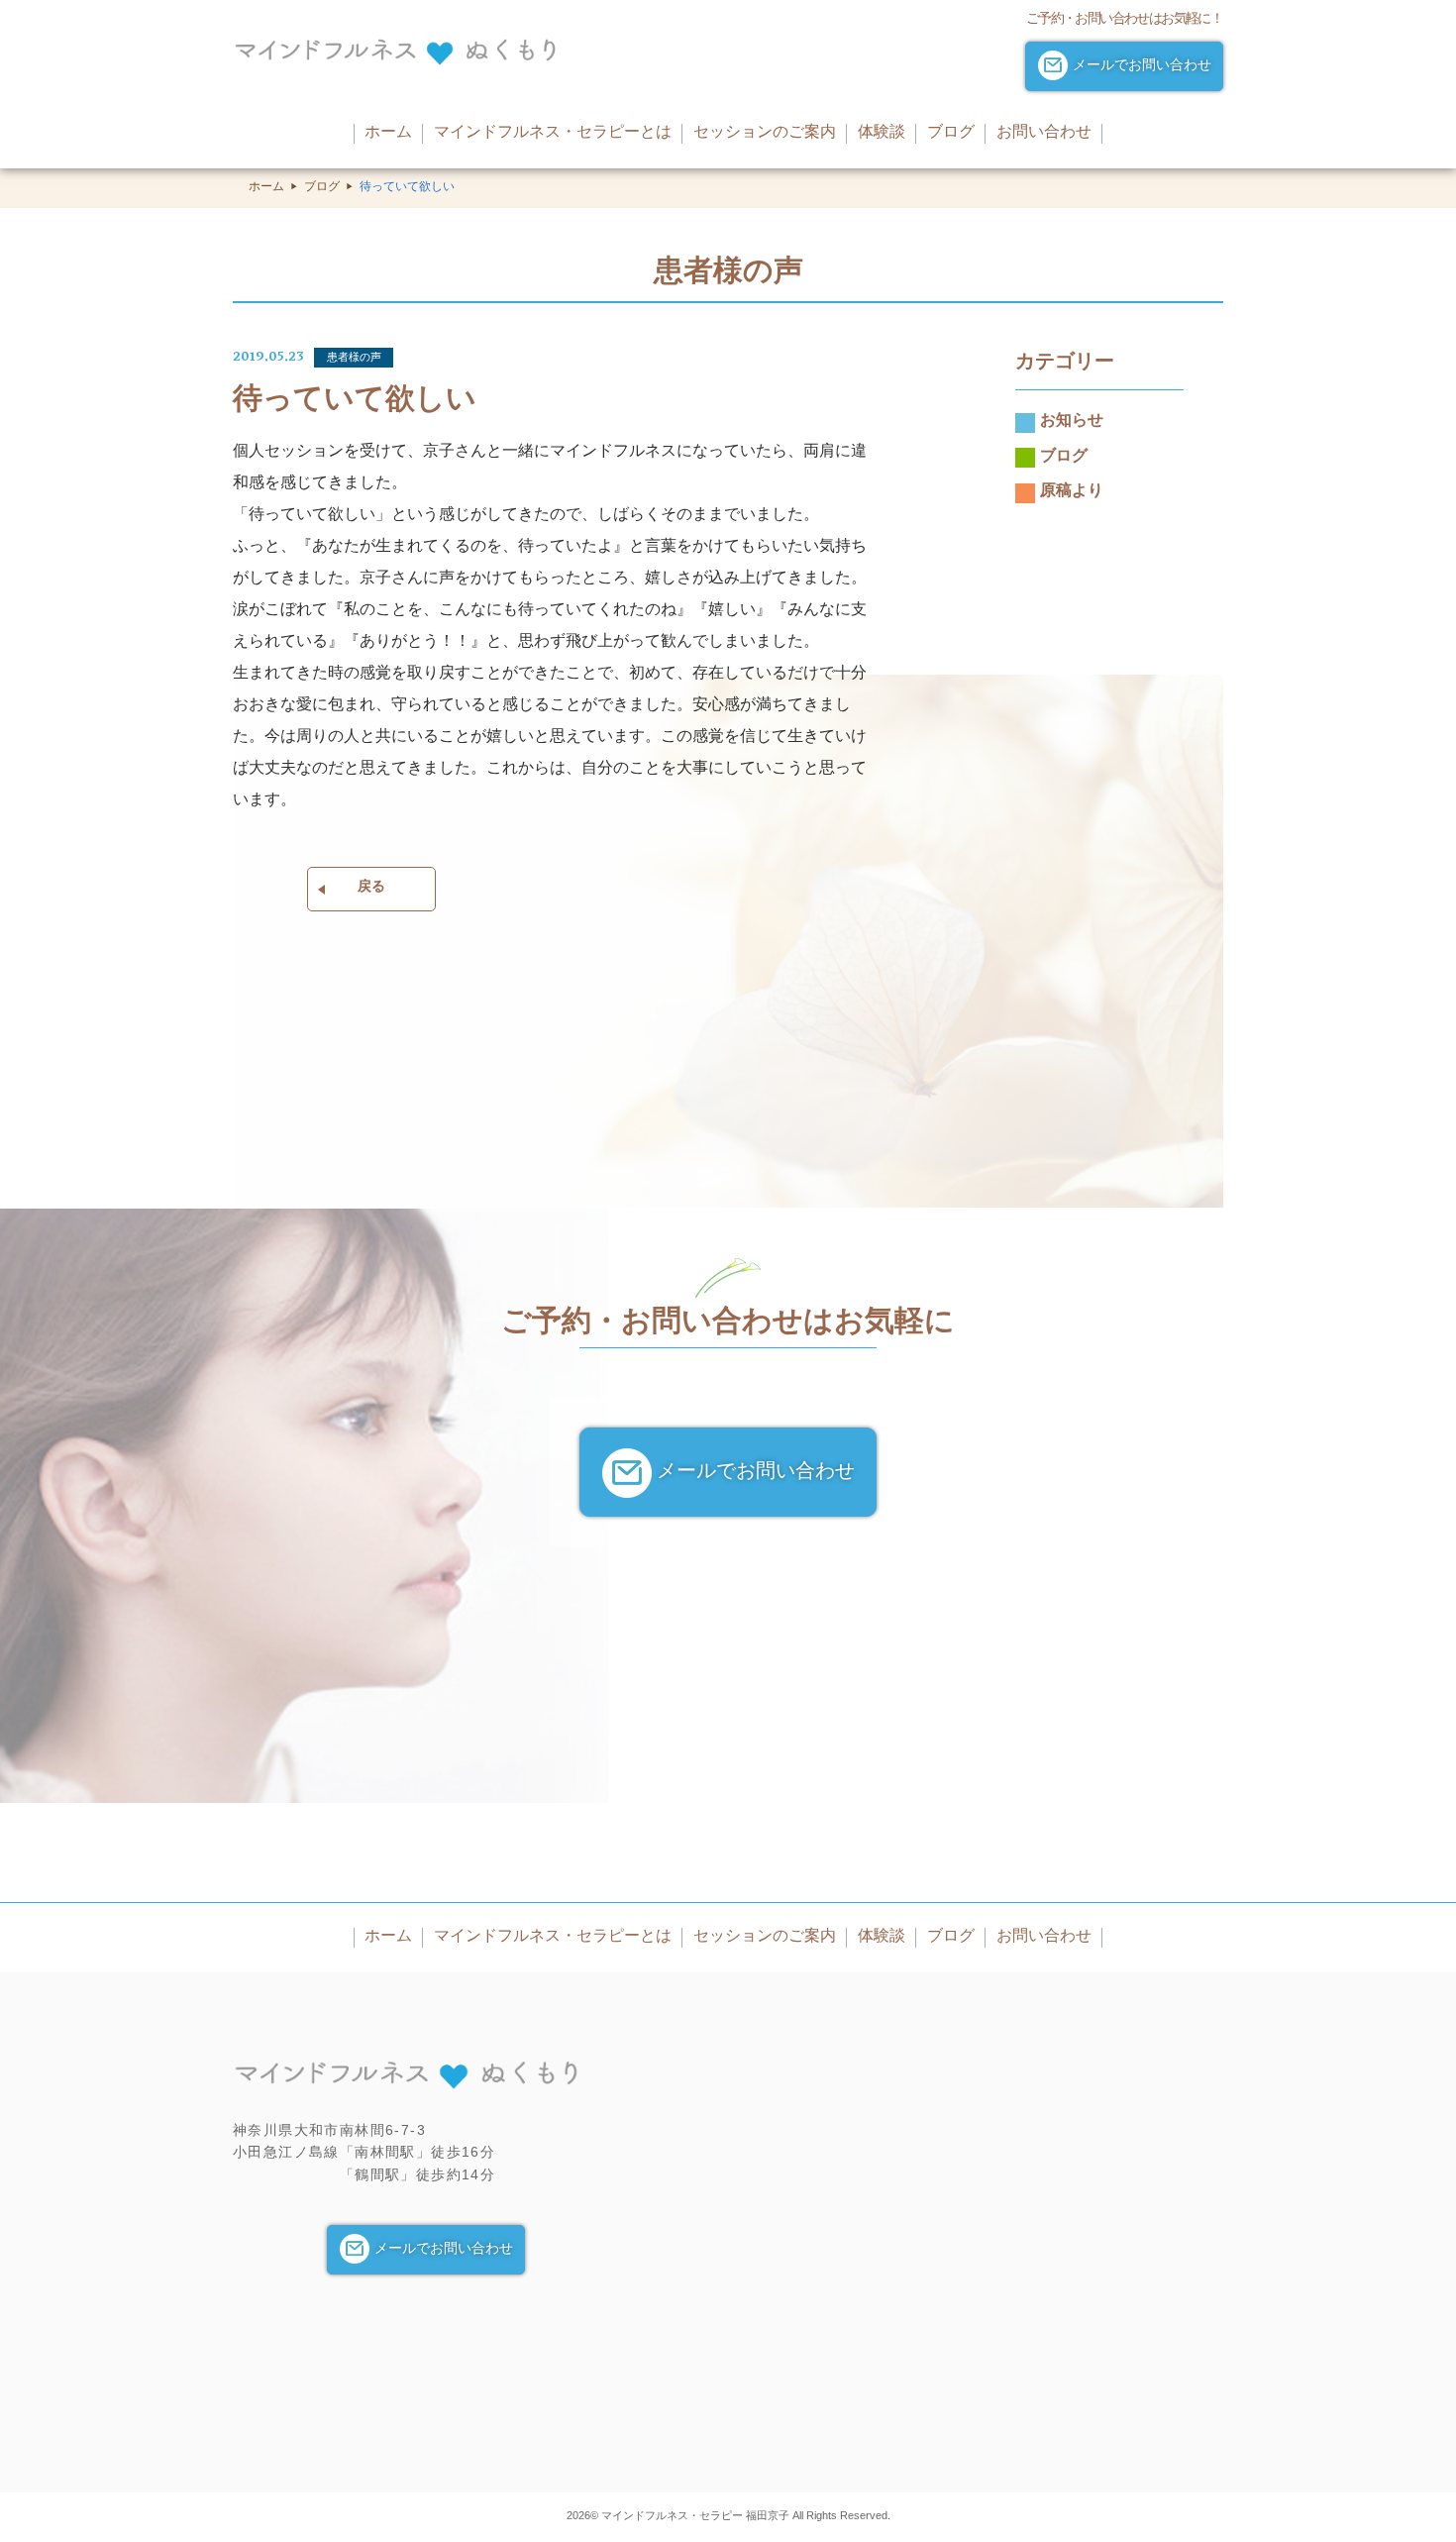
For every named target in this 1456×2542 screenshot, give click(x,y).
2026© (584, 2515)
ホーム (266, 188)
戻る (371, 888)
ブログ (322, 188)
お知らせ (1072, 423)
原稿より (1072, 493)
